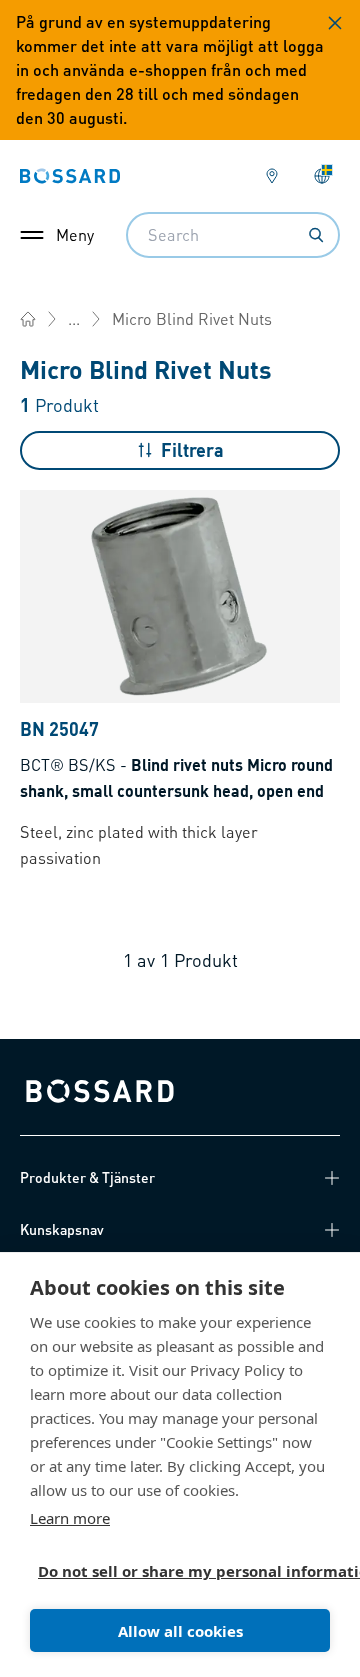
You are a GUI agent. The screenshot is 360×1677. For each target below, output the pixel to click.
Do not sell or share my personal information (172, 1571)
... (74, 318)
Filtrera (192, 449)
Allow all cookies (180, 1631)
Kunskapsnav (62, 1229)
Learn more (70, 1518)
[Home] (28, 319)
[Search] (316, 235)
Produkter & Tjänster (87, 1177)
